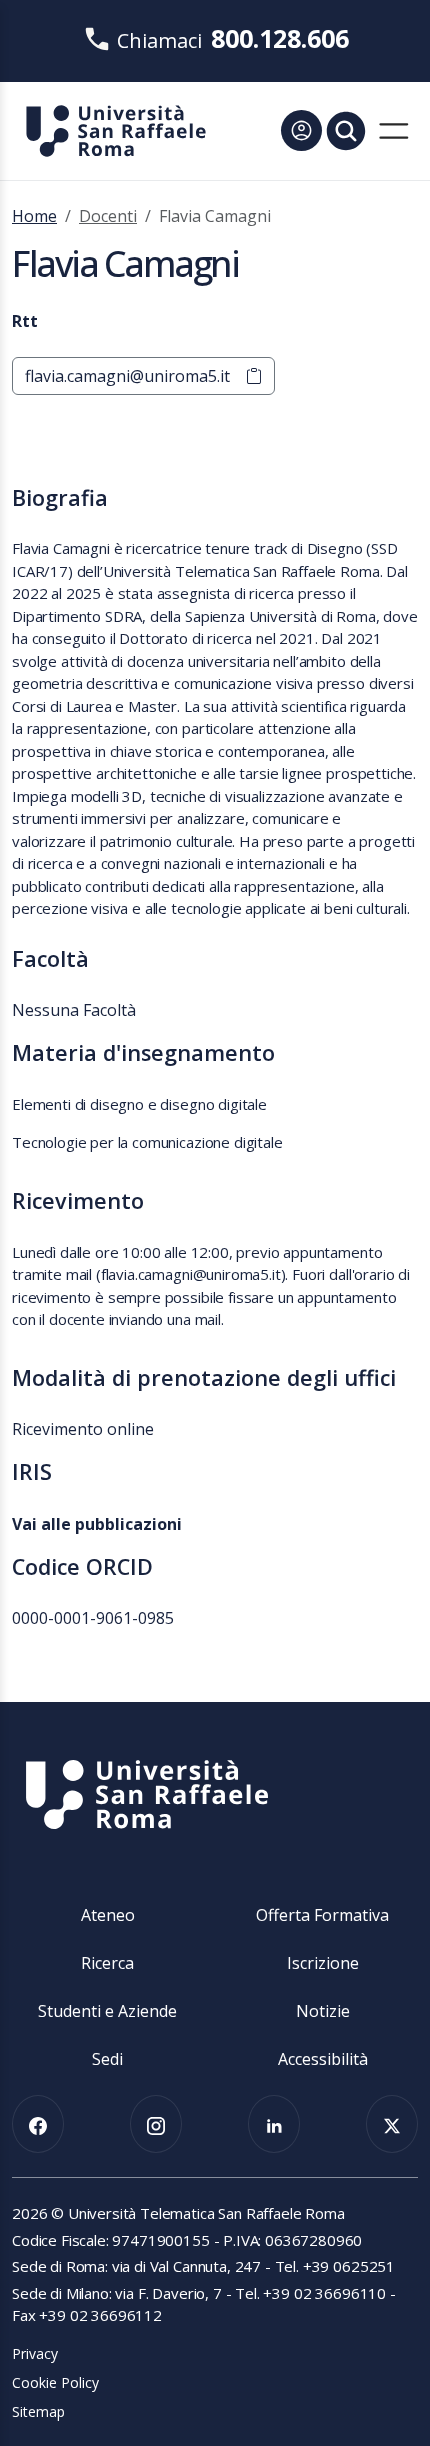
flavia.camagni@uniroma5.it (127, 376)
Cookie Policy (55, 2382)
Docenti (108, 216)
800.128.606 (280, 38)
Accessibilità (323, 2059)
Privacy (35, 2353)
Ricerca (107, 1963)
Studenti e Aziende (107, 2011)
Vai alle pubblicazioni (97, 1524)
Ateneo (108, 1915)
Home (34, 216)
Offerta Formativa (322, 1915)
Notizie (323, 2011)
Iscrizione (323, 1963)
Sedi (107, 2059)
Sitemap (38, 2411)
